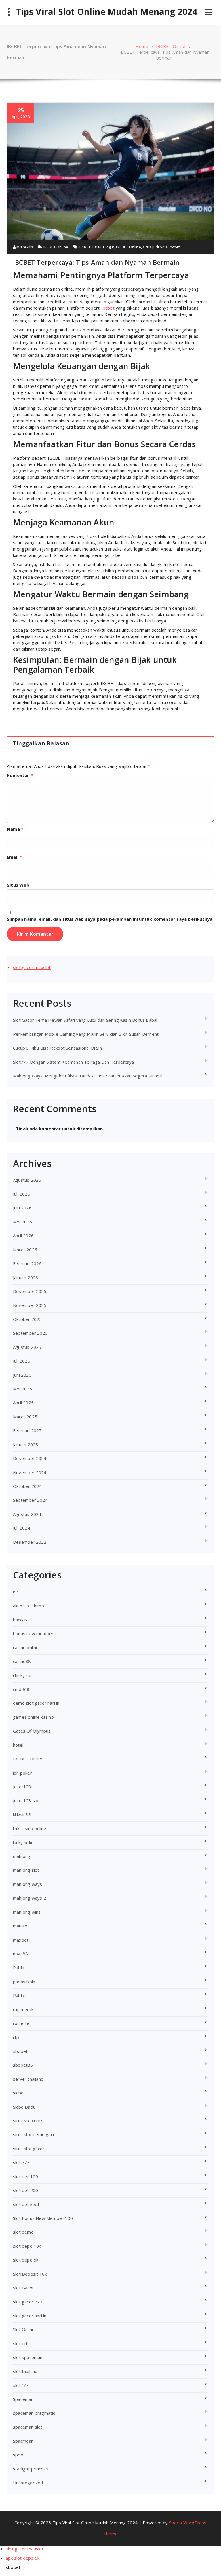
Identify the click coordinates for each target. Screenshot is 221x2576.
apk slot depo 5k (23, 2558)
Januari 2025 (25, 1445)
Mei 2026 (23, 1222)
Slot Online (24, 2329)
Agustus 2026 (27, 1180)
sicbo (18, 2093)
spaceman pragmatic (34, 2413)
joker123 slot (27, 1800)
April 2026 (23, 1236)
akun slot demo (28, 1606)
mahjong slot (26, 1870)
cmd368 (21, 1689)
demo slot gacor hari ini (37, 1703)
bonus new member (33, 1633)
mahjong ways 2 (29, 1898)
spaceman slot (28, 2427)
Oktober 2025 (27, 1319)
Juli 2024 (22, 1528)
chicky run (23, 1675)
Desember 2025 (30, 1291)
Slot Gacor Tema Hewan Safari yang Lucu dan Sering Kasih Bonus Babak (86, 1020)
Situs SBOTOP (27, 2121)
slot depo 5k (26, 2260)
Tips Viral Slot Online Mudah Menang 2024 (107, 12)
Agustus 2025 (27, 1347)
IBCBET (85, 247)
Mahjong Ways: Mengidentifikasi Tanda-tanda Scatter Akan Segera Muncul (88, 1076)
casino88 (22, 1661)
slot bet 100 (25, 2176)
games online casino (33, 1717)
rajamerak (23, 2009)
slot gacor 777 (28, 2302)
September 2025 (30, 1333)
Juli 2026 (22, 1194)
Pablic (19, 1967)
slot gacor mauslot (32, 967)
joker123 (22, 1787)
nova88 (20, 1954)
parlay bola (24, 1982)
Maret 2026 (25, 1250)
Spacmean (23, 2441)
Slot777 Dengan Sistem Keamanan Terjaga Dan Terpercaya (74, 1062)
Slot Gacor (23, 2288)
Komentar (20, 775)
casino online (26, 1647)
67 (16, 1592)
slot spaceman (28, 2357)
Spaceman (23, 2399)
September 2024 (30, 1500)
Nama (15, 829)
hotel (18, 1745)
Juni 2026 (22, 1208)
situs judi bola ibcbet (161, 247)
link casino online (30, 1828)
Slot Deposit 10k (30, 2274)
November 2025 (30, 1305)
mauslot (21, 1926)
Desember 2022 (30, 1542)
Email (14, 857)
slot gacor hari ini (30, 2316)
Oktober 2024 (27, 1486)
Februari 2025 (27, 1430)
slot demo (23, 2232)
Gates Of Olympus (32, 1731)
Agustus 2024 (27, 1514)
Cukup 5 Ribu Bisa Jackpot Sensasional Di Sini (58, 1048)
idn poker (22, 1773)
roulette (21, 2023)
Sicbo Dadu (24, 2107)
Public (19, 1995)
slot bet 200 (25, 2190)
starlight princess (31, 2469)
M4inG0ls (24, 247)
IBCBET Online (171, 46)
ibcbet (108, 308)
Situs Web (18, 885)
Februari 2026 (27, 1263)
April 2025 (23, 1403)
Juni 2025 (22, 1375)
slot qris (21, 2343)
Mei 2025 (23, 1389)
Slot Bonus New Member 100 (43, 2218)
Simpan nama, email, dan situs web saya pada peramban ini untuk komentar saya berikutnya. (110, 919)
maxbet (21, 1940)
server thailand (28, 2079)
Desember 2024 (30, 1458)
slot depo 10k (27, 2246)
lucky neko (23, 1842)
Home (142, 46)
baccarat (22, 1620)
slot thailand (25, 2371)
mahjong (22, 1856)
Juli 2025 (22, 1361)
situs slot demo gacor (35, 2134)
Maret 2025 (25, 1417)
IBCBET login (103, 247)
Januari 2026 (25, 1278)
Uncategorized (28, 2483)
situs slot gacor (29, 2149)
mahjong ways (27, 1884)
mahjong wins (27, 1912)
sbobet (20, 2051)
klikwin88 (22, 1814)
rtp (16, 2037)
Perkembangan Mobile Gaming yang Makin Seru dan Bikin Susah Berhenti (86, 1034)
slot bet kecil (26, 2204)
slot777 (21, 2385)
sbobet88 (23, 2065)
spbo (18, 2455)
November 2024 (30, 1472)
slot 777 (21, 2162)
